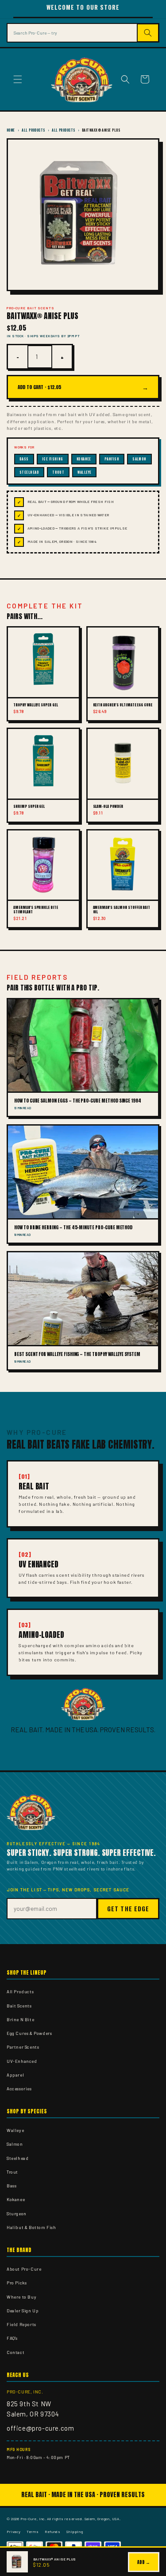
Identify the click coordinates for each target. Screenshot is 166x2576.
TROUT (58, 472)
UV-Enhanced (22, 2061)
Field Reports (21, 2324)
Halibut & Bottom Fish (31, 2227)
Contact (15, 2352)
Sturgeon (17, 2214)
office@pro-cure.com (40, 2428)
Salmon (15, 2144)
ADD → (144, 2562)
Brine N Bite (20, 2019)
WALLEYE (84, 472)
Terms (33, 2531)
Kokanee (16, 2199)
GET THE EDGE (128, 1909)
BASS (24, 459)
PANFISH (112, 459)
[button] (18, 79)
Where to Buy (21, 2297)
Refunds (52, 2531)
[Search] (149, 33)
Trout (12, 2172)
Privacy (14, 2531)
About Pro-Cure (24, 2269)
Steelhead (17, 2158)
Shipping (75, 2531)
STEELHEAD (29, 472)
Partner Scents (23, 2047)
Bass (12, 2186)
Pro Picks (17, 2283)
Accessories (19, 2089)
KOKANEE (84, 459)
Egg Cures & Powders (29, 2033)
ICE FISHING (53, 459)
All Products (33, 130)
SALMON (139, 459)
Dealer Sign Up (23, 2311)
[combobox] (72, 33)
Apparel (15, 2075)
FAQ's (12, 2338)
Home (11, 130)
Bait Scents (19, 2006)
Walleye (15, 2130)
